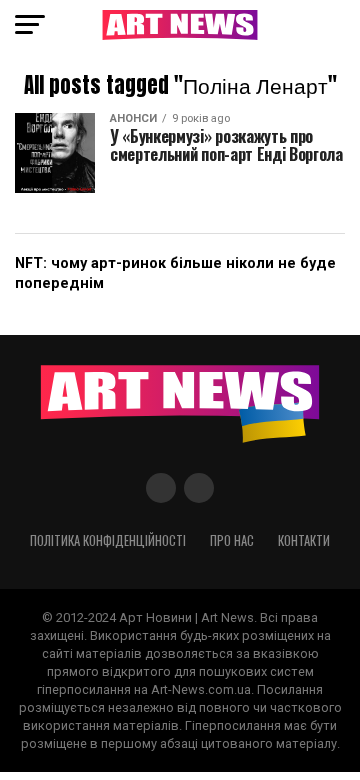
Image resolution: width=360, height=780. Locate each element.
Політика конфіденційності (108, 540)
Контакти (304, 540)
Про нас (232, 540)
